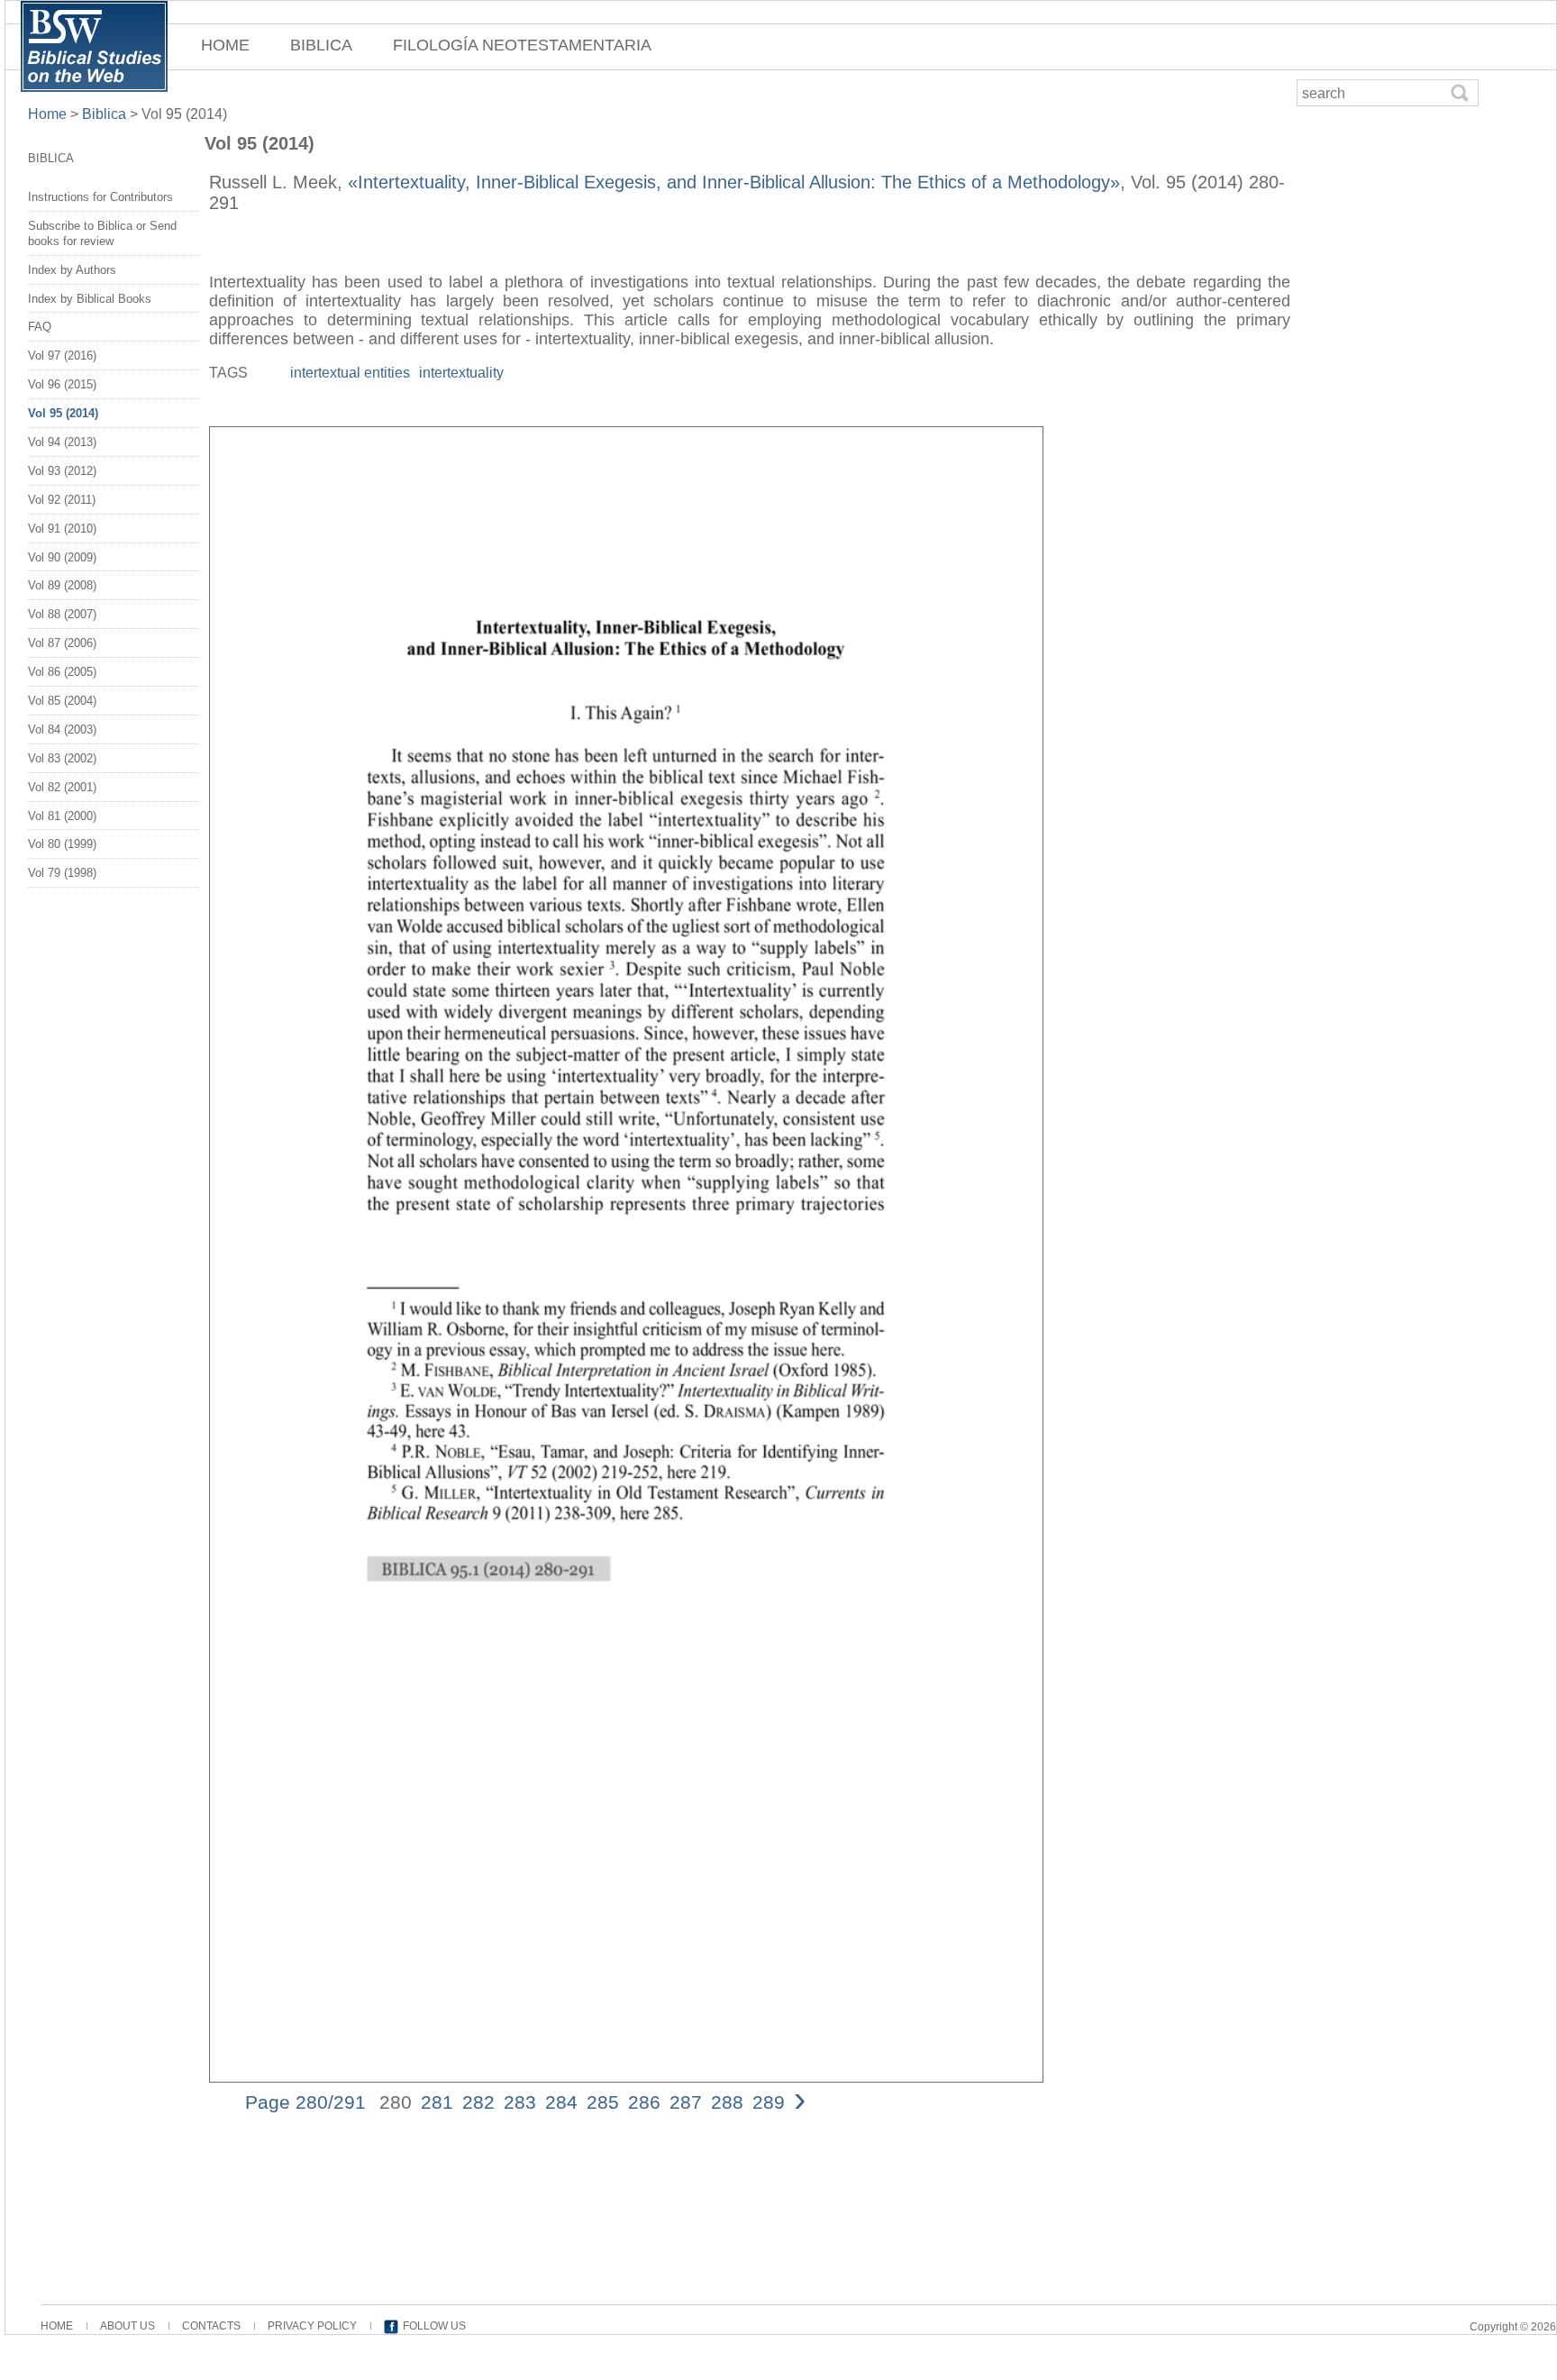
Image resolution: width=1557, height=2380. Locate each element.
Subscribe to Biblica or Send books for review (102, 233)
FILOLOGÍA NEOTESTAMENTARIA (522, 45)
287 (686, 2102)
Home (49, 114)
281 (437, 2102)
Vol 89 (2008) (62, 585)
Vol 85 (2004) (62, 701)
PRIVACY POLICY (312, 2326)
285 (603, 2102)
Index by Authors (72, 270)
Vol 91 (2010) (62, 529)
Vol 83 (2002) (62, 758)
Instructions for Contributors (100, 197)
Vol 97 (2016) (62, 356)
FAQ (40, 327)
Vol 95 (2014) (63, 413)
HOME (225, 45)
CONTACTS (211, 2326)
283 (520, 2102)
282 (478, 2102)
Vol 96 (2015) (62, 384)
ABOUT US (127, 2326)
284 (561, 2102)
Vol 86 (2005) (62, 672)
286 (644, 2102)
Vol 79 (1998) (62, 873)
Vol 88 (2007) (62, 614)
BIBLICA (321, 45)
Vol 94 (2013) (62, 442)
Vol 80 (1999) (62, 844)
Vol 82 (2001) (62, 787)
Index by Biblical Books (90, 299)
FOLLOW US (434, 2326)
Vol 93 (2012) (62, 471)
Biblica (104, 114)
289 (769, 2102)
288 (727, 2102)
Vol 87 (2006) (62, 643)
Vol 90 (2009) (62, 557)
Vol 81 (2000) (62, 816)
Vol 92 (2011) (62, 500)
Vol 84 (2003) (62, 730)
